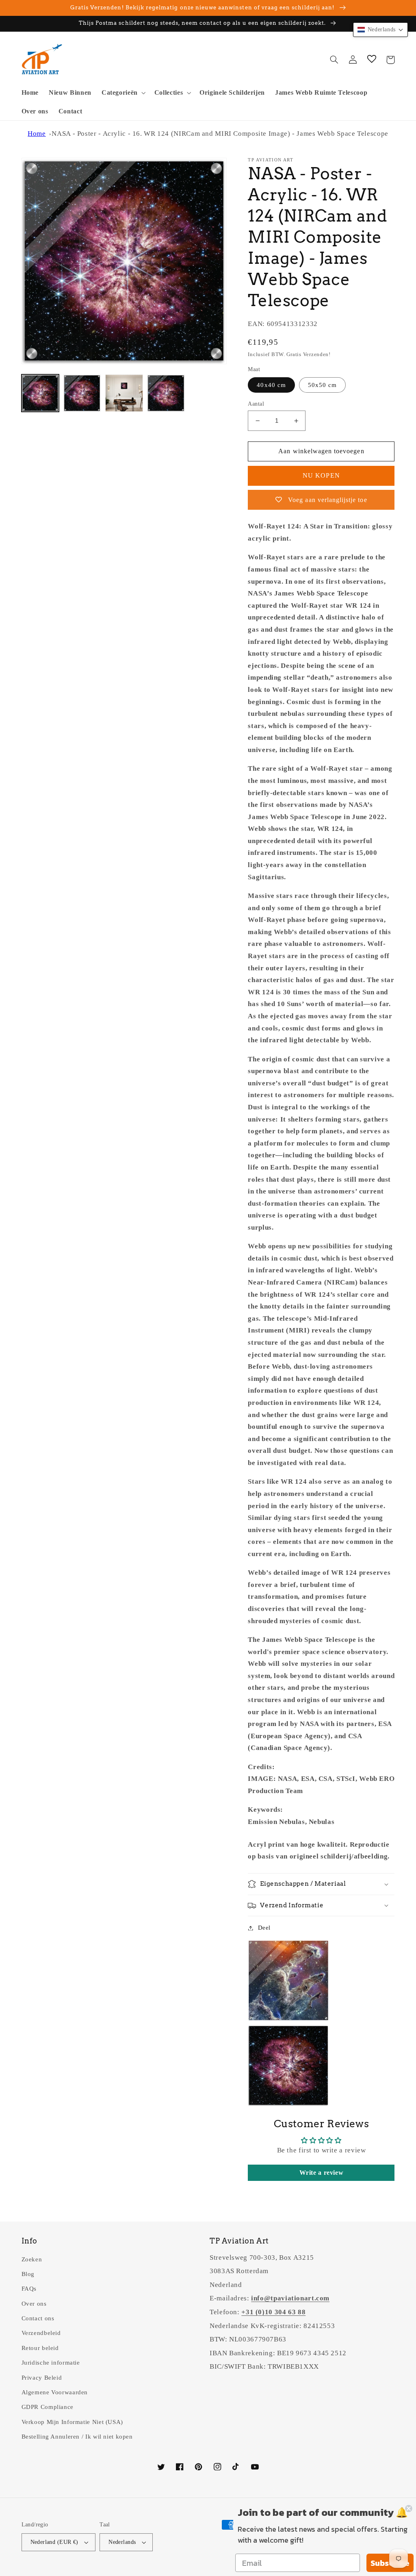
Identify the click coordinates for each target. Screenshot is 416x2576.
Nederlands (122, 2542)
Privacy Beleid (42, 2378)
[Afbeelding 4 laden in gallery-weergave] (166, 393)
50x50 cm (322, 385)
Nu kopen (321, 475)
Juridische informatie (51, 2363)
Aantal (256, 404)
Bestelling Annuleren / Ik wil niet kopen (77, 2437)
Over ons (34, 2304)
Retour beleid (40, 2348)
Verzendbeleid (41, 2333)
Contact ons (38, 2318)
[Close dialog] (409, 2509)
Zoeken (32, 2259)
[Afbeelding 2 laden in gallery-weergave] (82, 393)
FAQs (29, 2289)
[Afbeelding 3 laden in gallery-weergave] (124, 393)
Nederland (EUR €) (54, 2542)
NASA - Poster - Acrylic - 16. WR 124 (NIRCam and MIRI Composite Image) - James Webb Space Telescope (220, 134)
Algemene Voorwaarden (55, 2392)
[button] (123, 93)
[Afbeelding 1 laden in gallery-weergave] (40, 393)
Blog (28, 2274)
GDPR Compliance (48, 2407)
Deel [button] (264, 1928)
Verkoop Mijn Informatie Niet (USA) (72, 2422)
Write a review (322, 2173)
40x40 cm (271, 385)
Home (37, 134)
